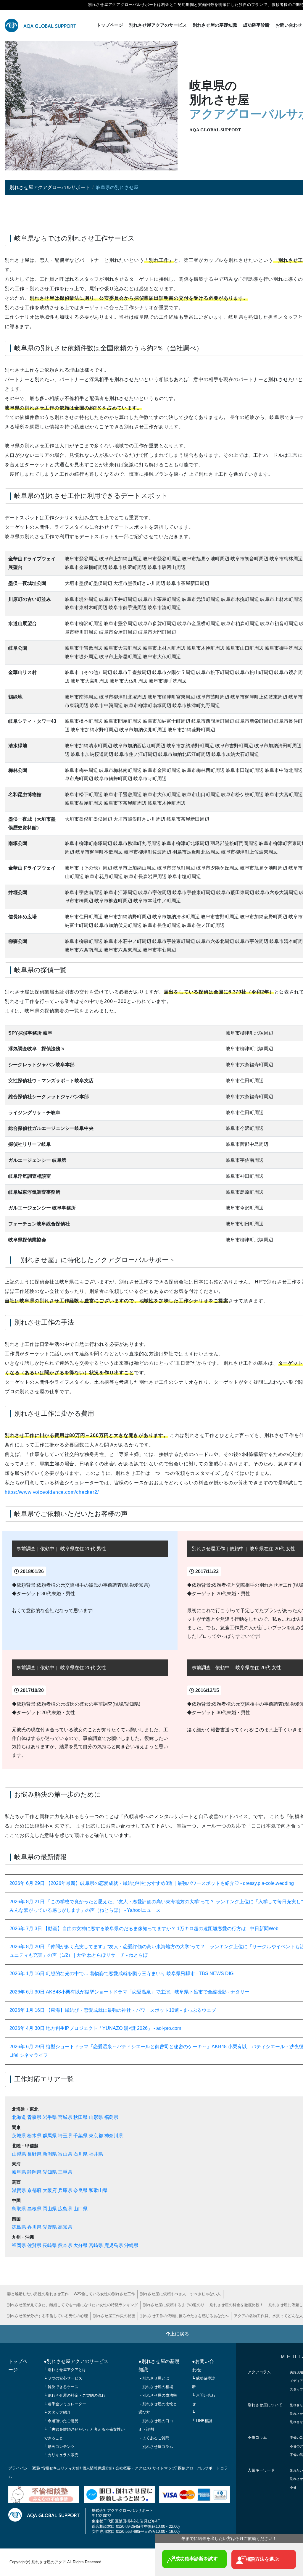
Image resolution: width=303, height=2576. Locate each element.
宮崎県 (96, 2245)
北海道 (19, 2117)
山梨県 (19, 2154)
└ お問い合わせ (204, 2400)
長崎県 (50, 2245)
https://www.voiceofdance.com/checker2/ (52, 1492)
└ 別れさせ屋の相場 (156, 2387)
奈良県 (80, 2190)
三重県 (65, 2172)
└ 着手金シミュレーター (65, 2404)
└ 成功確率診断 (204, 2383)
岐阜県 (19, 2172)
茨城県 (19, 2136)
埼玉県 (65, 2136)
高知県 (65, 2227)
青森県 (34, 2117)
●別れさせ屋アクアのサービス (76, 2361)
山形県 (96, 2117)
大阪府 (50, 2190)
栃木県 (34, 2136)
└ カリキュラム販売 (61, 2455)
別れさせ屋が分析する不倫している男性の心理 (47, 2316)
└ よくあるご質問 (154, 2438)
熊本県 (65, 2245)
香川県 (34, 2227)
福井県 (96, 2154)
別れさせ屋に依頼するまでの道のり (174, 2305)
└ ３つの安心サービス (63, 2378)
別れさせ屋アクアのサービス (158, 25)
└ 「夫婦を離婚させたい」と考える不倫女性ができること (84, 2434)
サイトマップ (164, 2468)
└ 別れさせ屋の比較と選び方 (158, 2408)
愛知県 (50, 2172)
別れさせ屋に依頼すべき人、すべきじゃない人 (180, 2294)
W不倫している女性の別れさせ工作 (104, 2294)
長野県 (34, 2154)
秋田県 (80, 2117)
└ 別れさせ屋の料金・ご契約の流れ (75, 2395)
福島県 (111, 2117)
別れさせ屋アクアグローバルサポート (50, 187)
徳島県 (19, 2227)
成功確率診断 (256, 25)
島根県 (34, 2209)
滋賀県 (19, 2190)
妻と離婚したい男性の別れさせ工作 (38, 2294)
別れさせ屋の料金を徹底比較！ (236, 2305)
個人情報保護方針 (98, 2468)
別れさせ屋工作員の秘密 (114, 2316)
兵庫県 (65, 2190)
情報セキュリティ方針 (61, 2468)
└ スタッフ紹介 (57, 2412)
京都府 (34, 2190)
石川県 (80, 2154)
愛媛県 (50, 2227)
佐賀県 (34, 2245)
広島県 (65, 2209)
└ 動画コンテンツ (59, 2447)
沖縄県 (131, 2245)
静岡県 (34, 2172)
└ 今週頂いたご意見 (61, 2421)
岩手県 (50, 2117)
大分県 (80, 2245)
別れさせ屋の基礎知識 (215, 25)
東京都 (96, 2136)
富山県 (65, 2154)
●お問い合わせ (203, 2366)
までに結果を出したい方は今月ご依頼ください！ (229, 2538)
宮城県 (65, 2117)
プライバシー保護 (24, 2468)
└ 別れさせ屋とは (154, 2378)
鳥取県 (19, 2209)
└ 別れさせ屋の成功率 (158, 2395)
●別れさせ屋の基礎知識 (159, 2366)
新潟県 (50, 2154)
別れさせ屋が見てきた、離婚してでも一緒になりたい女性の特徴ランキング (72, 2305)
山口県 (80, 2209)
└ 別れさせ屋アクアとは (65, 2370)
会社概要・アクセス (133, 2468)
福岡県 (19, 2245)
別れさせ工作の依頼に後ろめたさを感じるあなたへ (184, 2316)
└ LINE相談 (202, 2421)
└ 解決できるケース (61, 2387)
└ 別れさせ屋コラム (156, 2447)
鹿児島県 (114, 2245)
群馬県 (50, 2136)
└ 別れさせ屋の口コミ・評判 (156, 2425)
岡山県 (50, 2209)
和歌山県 (98, 2190)
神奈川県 (114, 2136)
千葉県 (80, 2136)
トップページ (110, 25)
